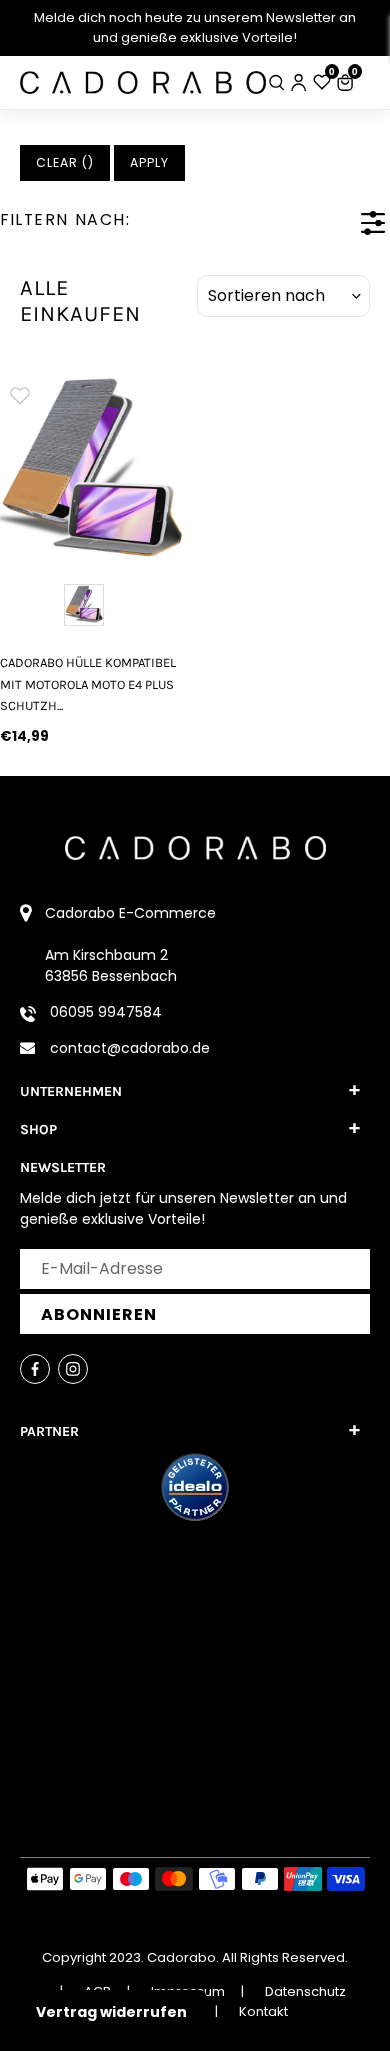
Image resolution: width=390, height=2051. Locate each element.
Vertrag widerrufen (111, 2012)
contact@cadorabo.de (130, 1048)
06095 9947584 (106, 1012)
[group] (92, 467)
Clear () (65, 162)
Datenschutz (305, 1991)
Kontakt (263, 2011)
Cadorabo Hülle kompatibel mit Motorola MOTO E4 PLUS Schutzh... (88, 684)
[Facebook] (35, 1369)
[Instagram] (73, 1369)
